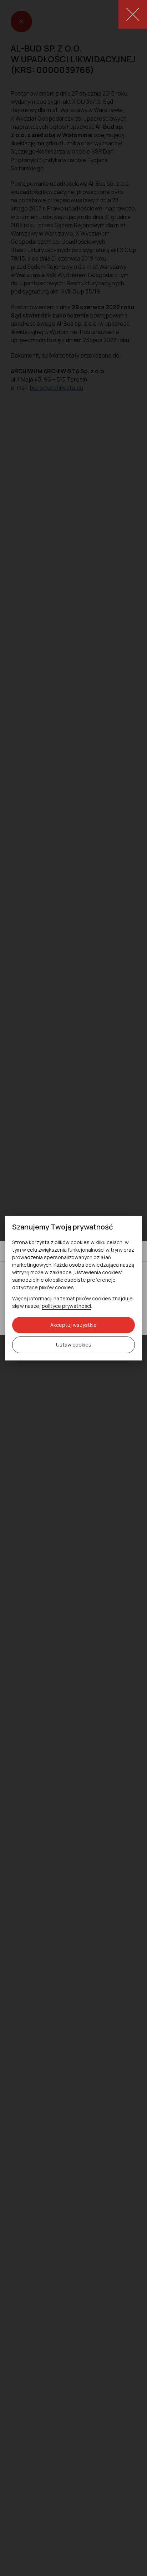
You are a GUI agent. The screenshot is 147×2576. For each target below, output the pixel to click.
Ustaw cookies (74, 1345)
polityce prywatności (66, 1306)
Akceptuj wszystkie (73, 1325)
